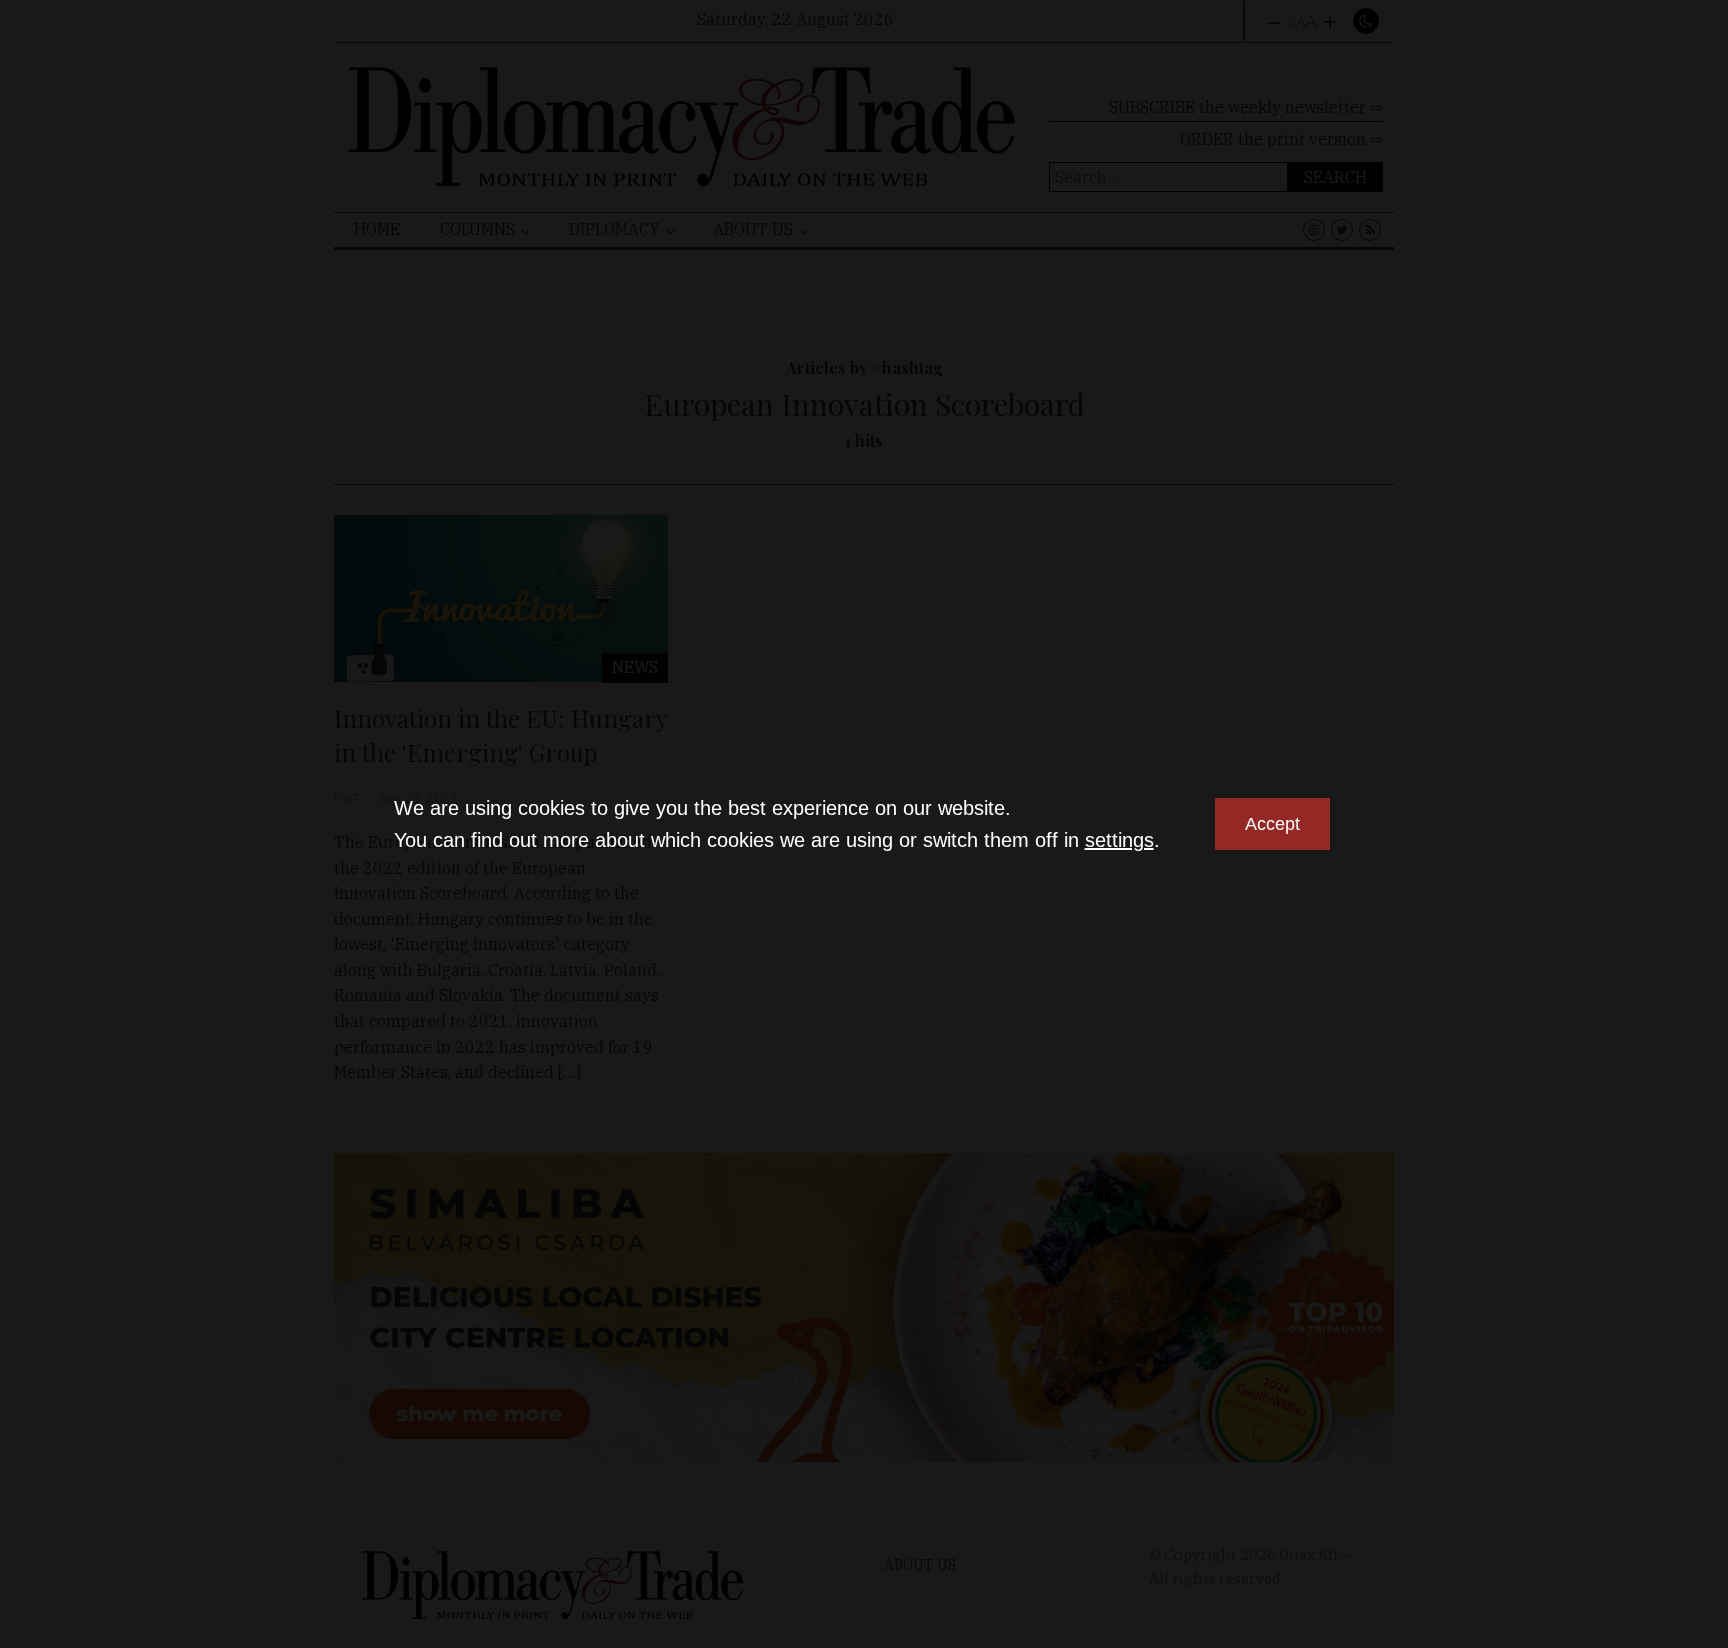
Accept (1272, 824)
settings (1119, 840)
